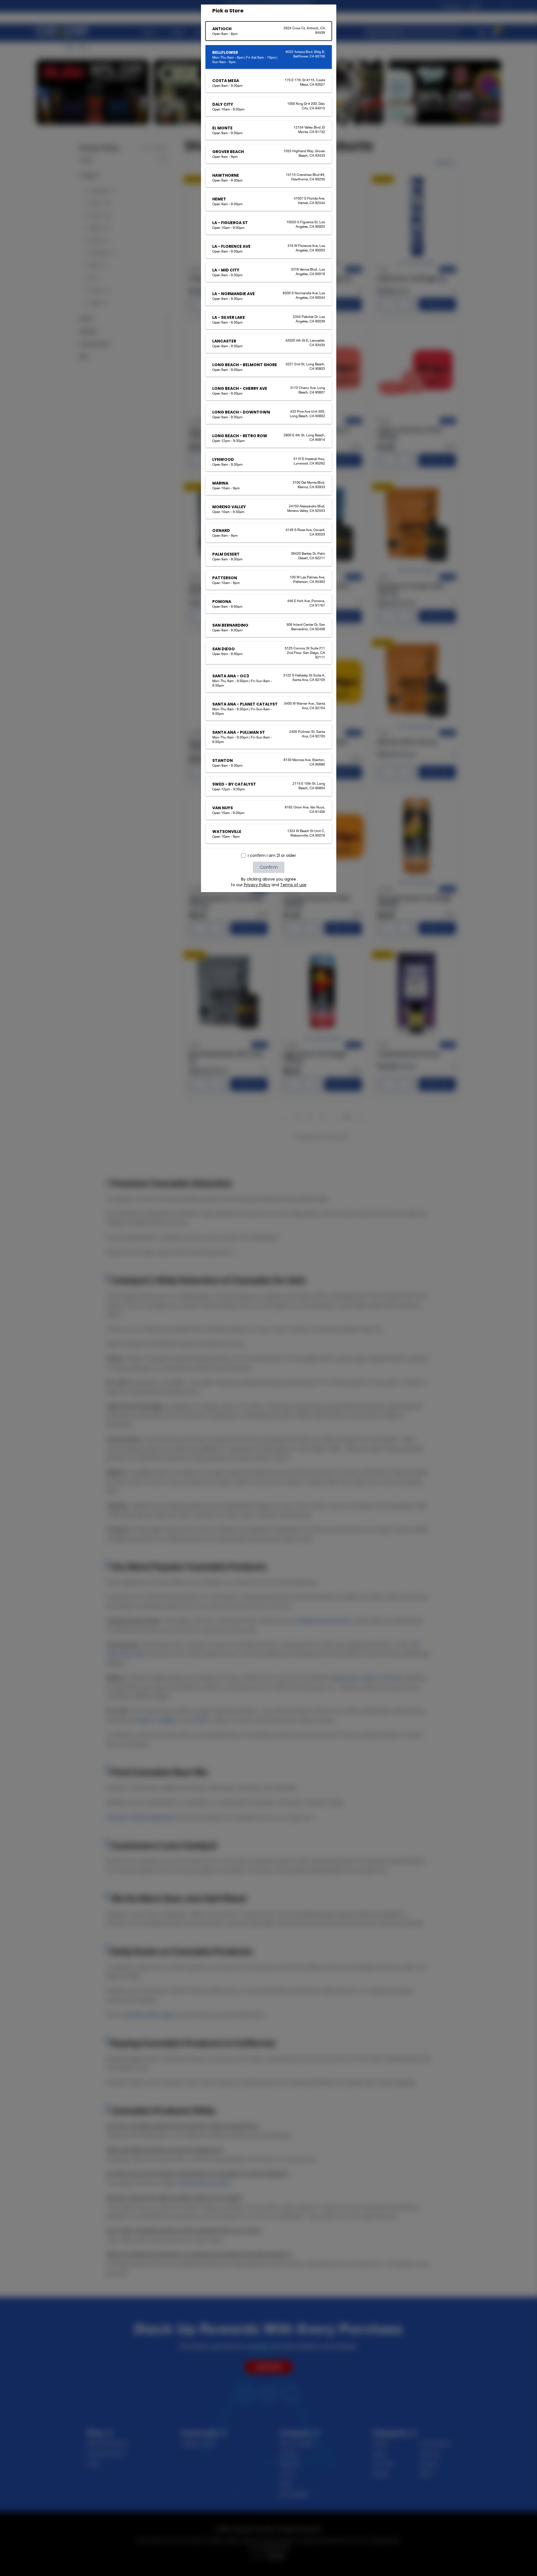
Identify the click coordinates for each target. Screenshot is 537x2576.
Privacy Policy (257, 885)
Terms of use (293, 885)
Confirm (269, 867)
